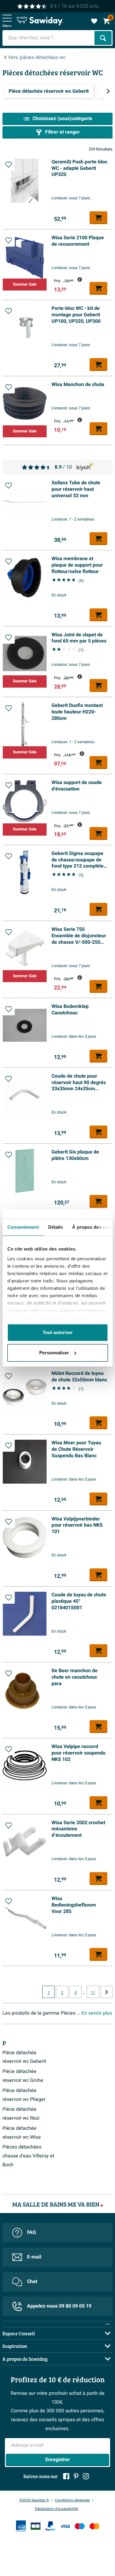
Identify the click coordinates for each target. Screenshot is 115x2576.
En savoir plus (97, 2013)
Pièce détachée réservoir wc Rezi (21, 2114)
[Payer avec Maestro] (80, 2526)
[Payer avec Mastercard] (94, 2526)
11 (93, 1993)
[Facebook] (66, 2476)
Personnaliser (54, 1353)
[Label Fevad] (21, 2526)
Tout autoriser (58, 1332)
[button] (9, 165)
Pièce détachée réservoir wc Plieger (24, 2095)
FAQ (31, 2232)
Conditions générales (72, 2500)
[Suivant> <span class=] (108, 91)
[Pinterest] (76, 2476)
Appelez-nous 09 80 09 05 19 (59, 2306)
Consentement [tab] (23, 1227)
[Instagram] (86, 2476)
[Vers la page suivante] (106, 1992)
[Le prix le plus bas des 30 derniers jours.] (80, 279)
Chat (32, 2281)
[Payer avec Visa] (65, 2526)
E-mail (34, 2257)
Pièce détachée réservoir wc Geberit (24, 2057)
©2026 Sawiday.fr (34, 2500)
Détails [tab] (55, 1227)
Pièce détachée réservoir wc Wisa (22, 2133)
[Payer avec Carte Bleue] (36, 2526)
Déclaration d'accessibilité (56, 2509)
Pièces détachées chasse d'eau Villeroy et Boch (28, 2156)
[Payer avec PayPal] (50, 2526)
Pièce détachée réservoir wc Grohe (23, 2076)
